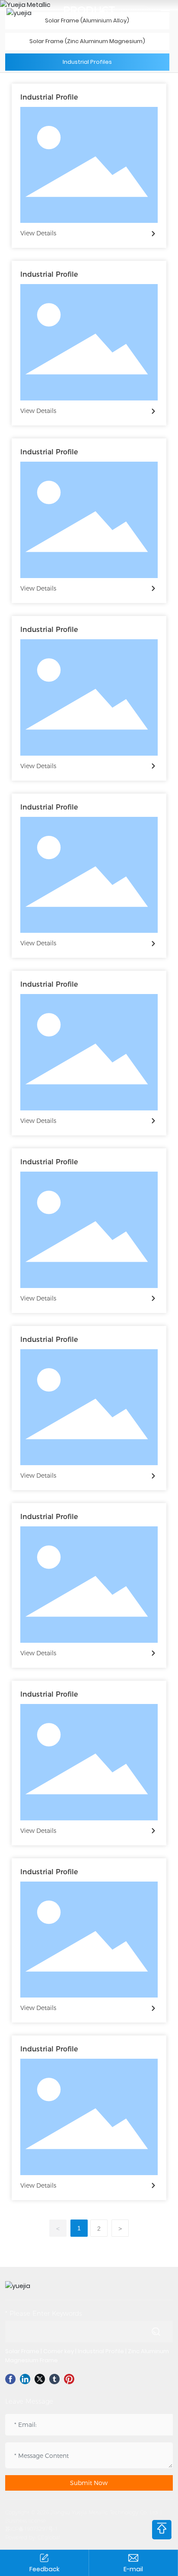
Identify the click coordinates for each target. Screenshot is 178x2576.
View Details (38, 233)
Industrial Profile (49, 97)
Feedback (44, 2569)
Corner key (59, 2351)
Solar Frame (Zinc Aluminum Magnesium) (87, 41)
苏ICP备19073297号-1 (32, 2529)
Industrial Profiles (87, 62)
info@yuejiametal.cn (133, 2569)
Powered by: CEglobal (33, 2537)
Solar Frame (22, 2351)
